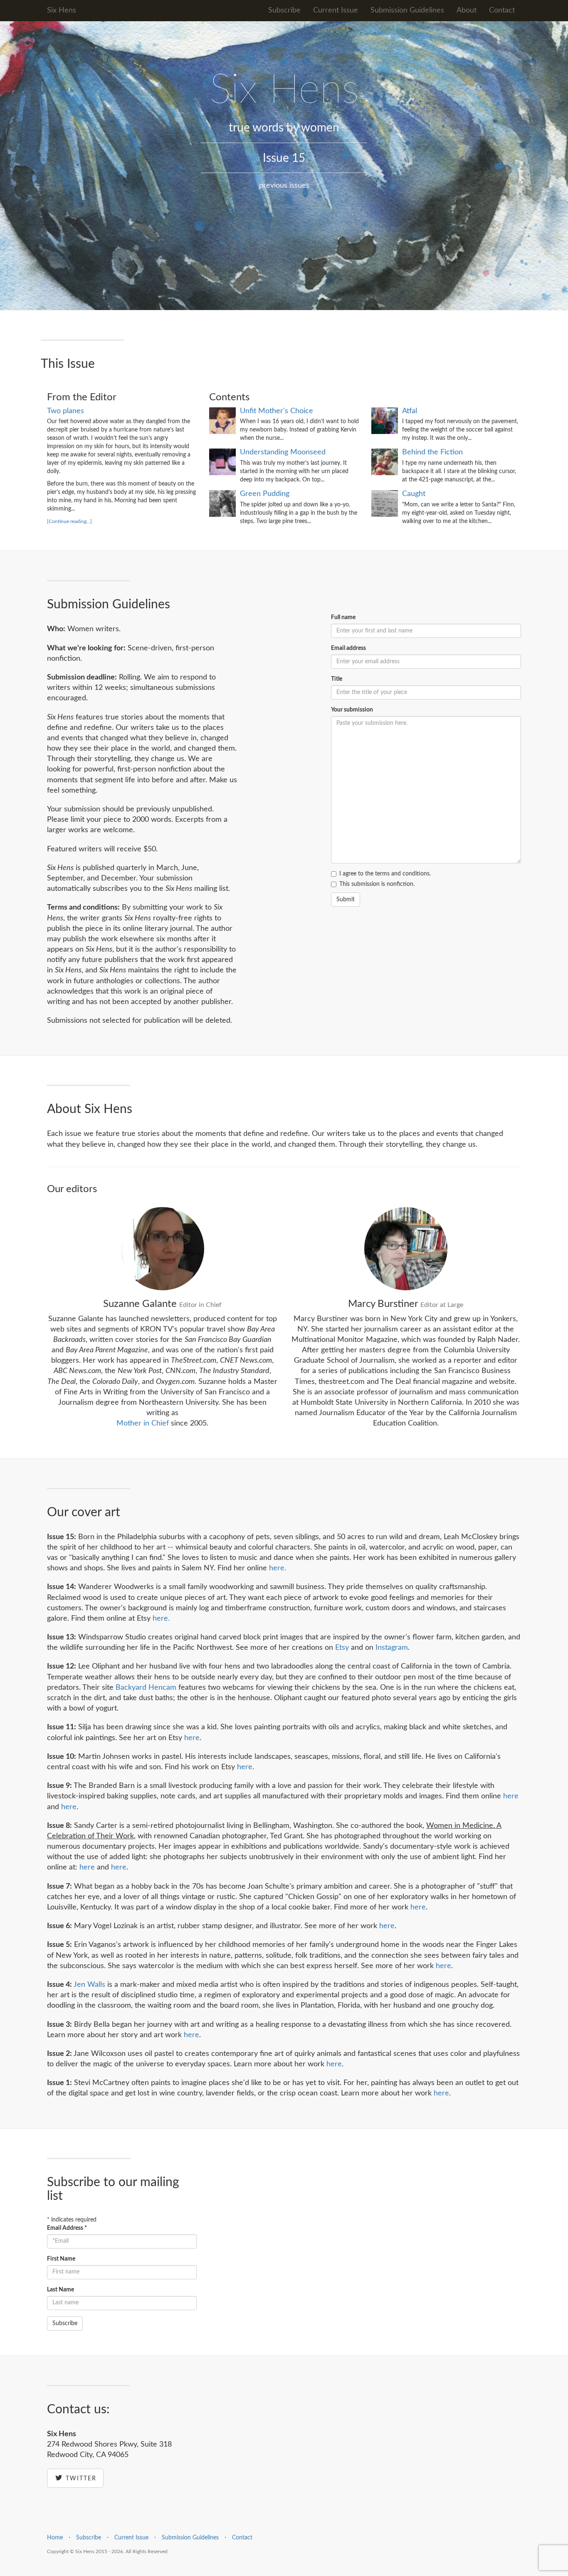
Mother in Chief (143, 1423)
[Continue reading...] (69, 521)
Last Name (61, 2290)
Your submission (352, 710)
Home (55, 2538)
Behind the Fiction (432, 452)
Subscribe (284, 10)
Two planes (65, 411)
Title (337, 679)
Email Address (67, 2228)
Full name (343, 617)
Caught (414, 494)
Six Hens (62, 10)
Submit (346, 900)
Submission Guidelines (407, 10)
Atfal (410, 411)
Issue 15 (284, 158)
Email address (348, 648)
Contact (502, 10)
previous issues (284, 186)
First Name (61, 2259)
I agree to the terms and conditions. (385, 874)
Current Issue (336, 10)
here (192, 1738)
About (467, 10)
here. (278, 1568)
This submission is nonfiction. (377, 884)
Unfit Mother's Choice (277, 411)
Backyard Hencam (146, 1688)
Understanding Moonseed (283, 452)
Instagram (392, 1648)
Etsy (342, 1648)
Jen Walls (89, 1985)
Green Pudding (265, 494)
